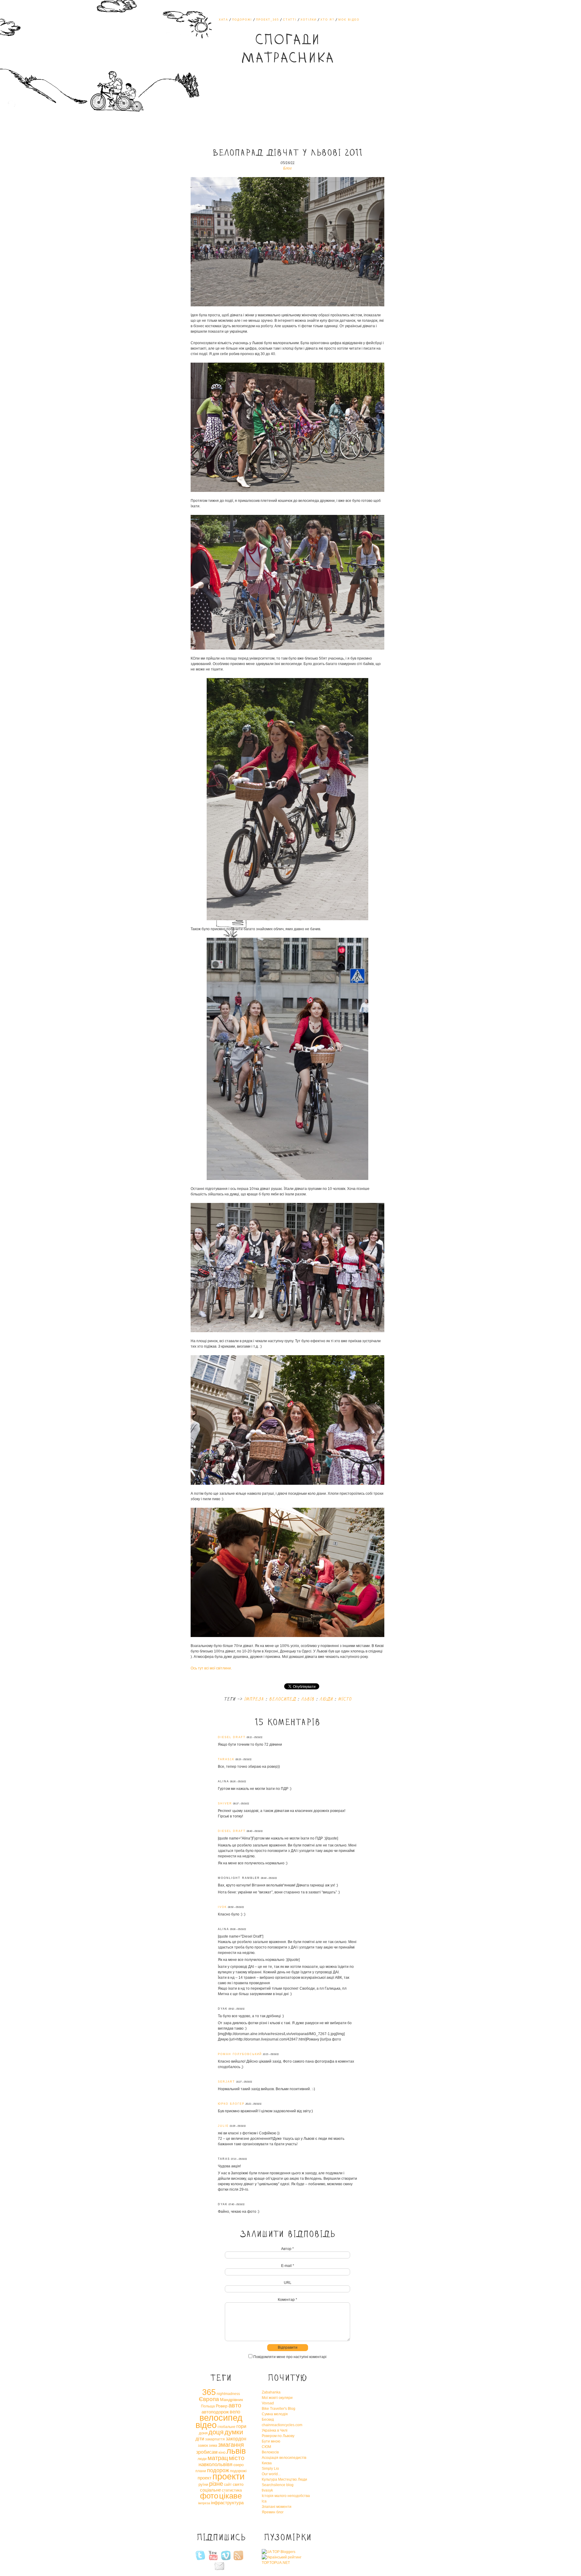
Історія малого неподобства (286, 2496)
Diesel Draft (232, 1737)
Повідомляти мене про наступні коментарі (290, 2357)
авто (235, 2405)
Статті (290, 20)
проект (205, 2478)
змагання (231, 2445)
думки (234, 2432)
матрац (218, 2458)
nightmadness (228, 2394)
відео (206, 2425)
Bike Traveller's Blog (279, 2409)
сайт (228, 2485)
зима (213, 2446)
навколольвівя (215, 2464)
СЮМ (266, 2447)
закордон (236, 2439)
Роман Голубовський (240, 2054)
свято (238, 2484)
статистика (232, 2490)
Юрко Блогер (231, 2104)
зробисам (207, 2452)
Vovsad (268, 2403)
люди (326, 1699)
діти (200, 2439)
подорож (218, 2470)
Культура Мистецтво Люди (284, 2479)
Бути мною (271, 2441)
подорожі (238, 2471)
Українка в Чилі (275, 2430)
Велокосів (270, 2452)
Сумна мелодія (275, 2414)
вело (235, 2412)
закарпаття (215, 2439)
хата (223, 20)
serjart (226, 2082)
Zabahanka (271, 2392)
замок (203, 2446)
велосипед (282, 1699)
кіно (222, 2452)
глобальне (226, 2427)
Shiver (225, 1804)
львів (307, 1699)
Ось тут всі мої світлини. (211, 1668)
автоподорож (215, 2412)
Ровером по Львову (278, 2436)
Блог (287, 168)
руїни (203, 2484)
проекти (228, 2476)
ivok (222, 1907)
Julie (223, 2126)
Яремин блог (273, 2512)
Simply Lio (270, 2469)
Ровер (222, 2406)
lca (264, 2501)
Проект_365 (268, 20)
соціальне (210, 2490)
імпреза (254, 1699)
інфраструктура (227, 2503)
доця (216, 2432)
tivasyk (267, 2490)
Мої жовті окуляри (277, 2398)
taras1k (226, 1759)
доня (203, 2433)
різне (216, 2484)
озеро (238, 2465)
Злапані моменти (277, 2507)
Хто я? (327, 20)
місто (345, 1699)
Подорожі (242, 20)
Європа (209, 2399)
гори (241, 2426)
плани (201, 2471)
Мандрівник (231, 2400)
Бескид (268, 2420)
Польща (208, 2406)
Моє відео (349, 20)
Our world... (271, 2474)
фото (209, 2496)
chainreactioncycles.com (282, 2425)
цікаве (230, 2496)
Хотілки (309, 20)
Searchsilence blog (278, 2485)
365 (209, 2392)
